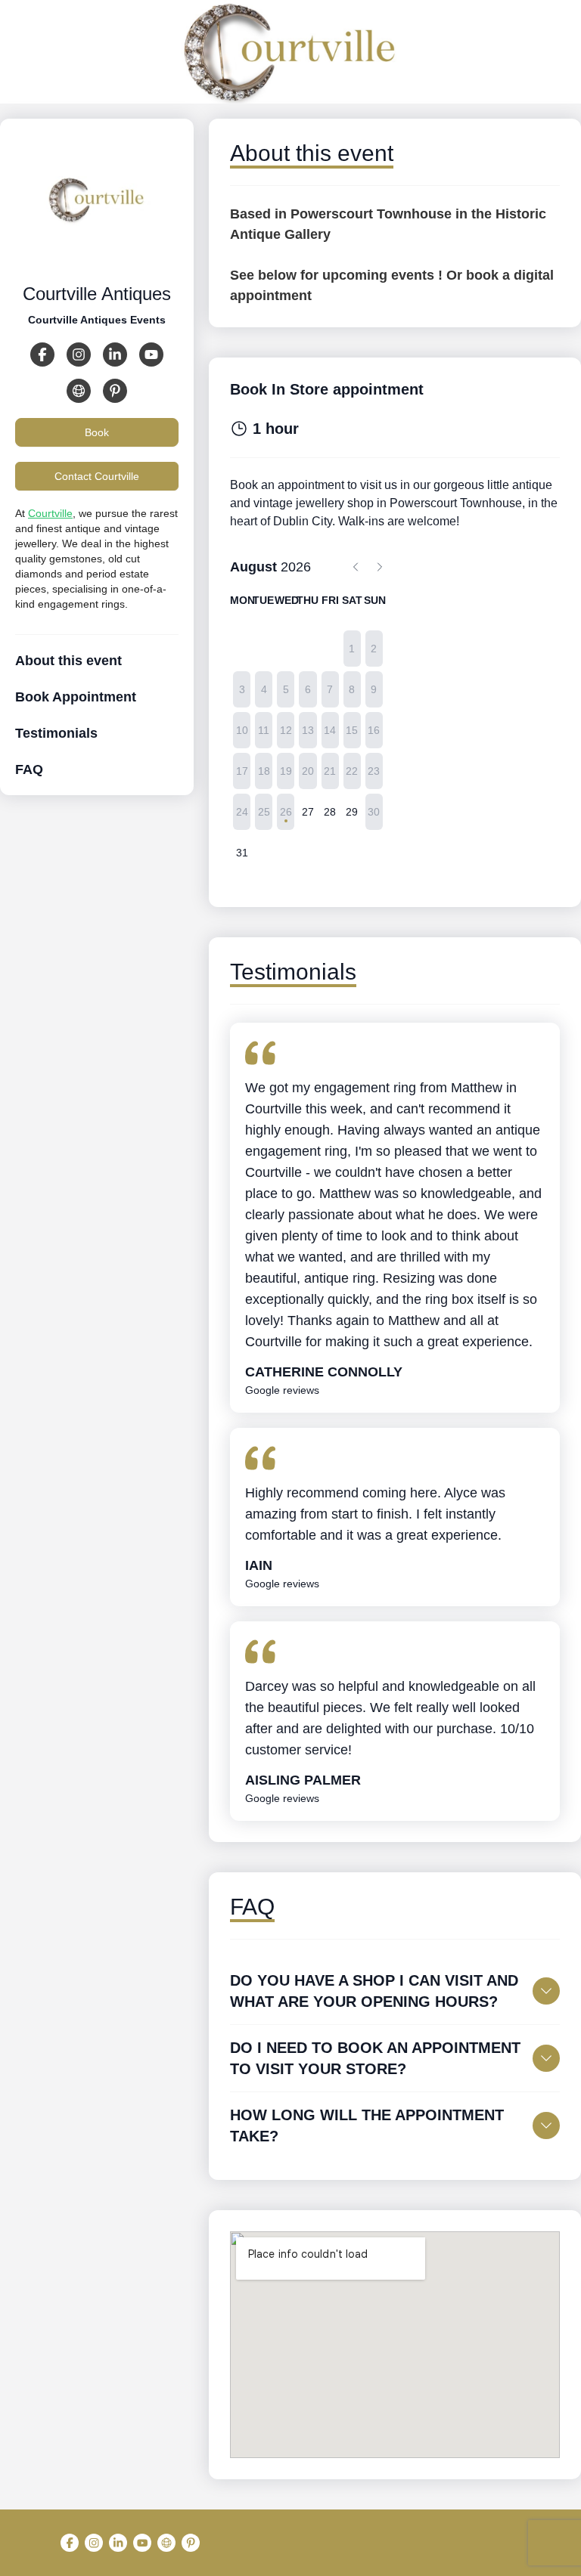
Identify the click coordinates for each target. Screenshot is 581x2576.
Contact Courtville (97, 476)
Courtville (50, 513)
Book (97, 432)
